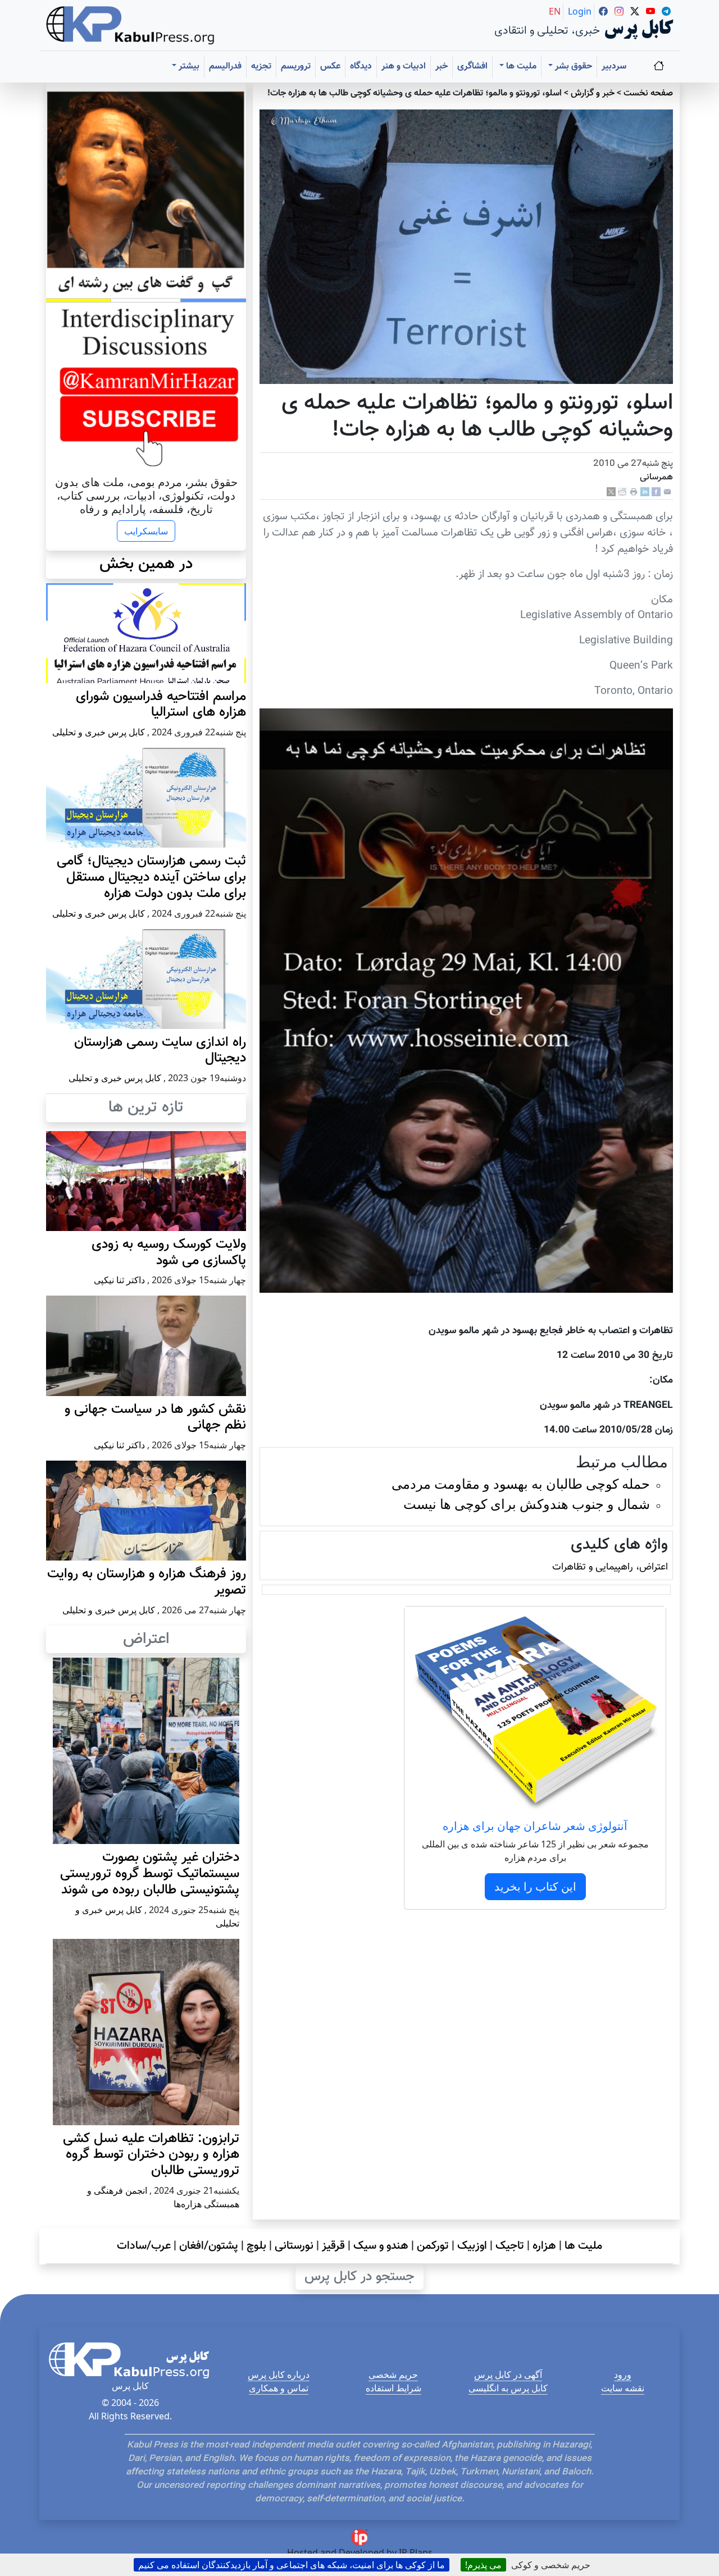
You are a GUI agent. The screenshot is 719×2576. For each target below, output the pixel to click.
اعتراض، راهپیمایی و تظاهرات (610, 1567)
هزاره (544, 2246)
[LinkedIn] (645, 492)
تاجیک (510, 2246)
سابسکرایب (146, 531)
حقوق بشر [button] (572, 67)
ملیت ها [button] (520, 67)
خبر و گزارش (593, 93)
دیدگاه (361, 67)
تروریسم (296, 67)
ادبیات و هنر (404, 67)
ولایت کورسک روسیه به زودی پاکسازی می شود (169, 1253)
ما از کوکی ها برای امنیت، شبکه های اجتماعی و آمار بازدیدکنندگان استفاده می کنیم (292, 2565)
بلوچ (256, 2246)
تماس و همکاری (279, 2388)
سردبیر (614, 67)
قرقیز (333, 2246)
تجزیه (261, 67)
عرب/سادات (144, 2246)
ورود (623, 2374)
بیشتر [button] (188, 67)
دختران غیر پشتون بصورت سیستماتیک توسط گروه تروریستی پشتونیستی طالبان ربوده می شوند (150, 1874)
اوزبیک (472, 2246)
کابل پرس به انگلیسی (508, 2388)
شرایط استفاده (393, 2388)
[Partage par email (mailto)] (667, 492)
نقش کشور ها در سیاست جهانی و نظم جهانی (155, 1418)
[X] (611, 492)
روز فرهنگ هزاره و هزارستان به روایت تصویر (147, 1582)
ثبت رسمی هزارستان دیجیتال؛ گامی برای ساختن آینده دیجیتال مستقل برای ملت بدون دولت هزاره (151, 877)
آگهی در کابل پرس (508, 2374)
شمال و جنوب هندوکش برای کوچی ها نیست (527, 1504)
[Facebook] (656, 492)
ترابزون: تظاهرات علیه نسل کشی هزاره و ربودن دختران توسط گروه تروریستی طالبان (151, 2155)
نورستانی (294, 2246)
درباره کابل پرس (279, 2374)
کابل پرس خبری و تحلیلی (99, 732)
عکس (330, 67)
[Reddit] (622, 492)
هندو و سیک (381, 2246)
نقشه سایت (623, 2388)
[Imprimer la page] (634, 492)
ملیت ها (583, 2246)
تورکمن (433, 2246)
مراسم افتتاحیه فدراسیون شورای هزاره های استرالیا (161, 705)
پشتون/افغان (209, 2246)
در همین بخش (146, 564)
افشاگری (472, 67)
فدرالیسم (225, 67)
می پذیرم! (483, 2565)
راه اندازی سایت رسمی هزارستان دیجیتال (160, 1051)
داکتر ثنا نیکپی (119, 1280)
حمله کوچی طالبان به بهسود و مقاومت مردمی (521, 1483)
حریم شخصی (393, 2374)
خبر (442, 67)
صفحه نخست (648, 93)
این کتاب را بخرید (535, 1886)
